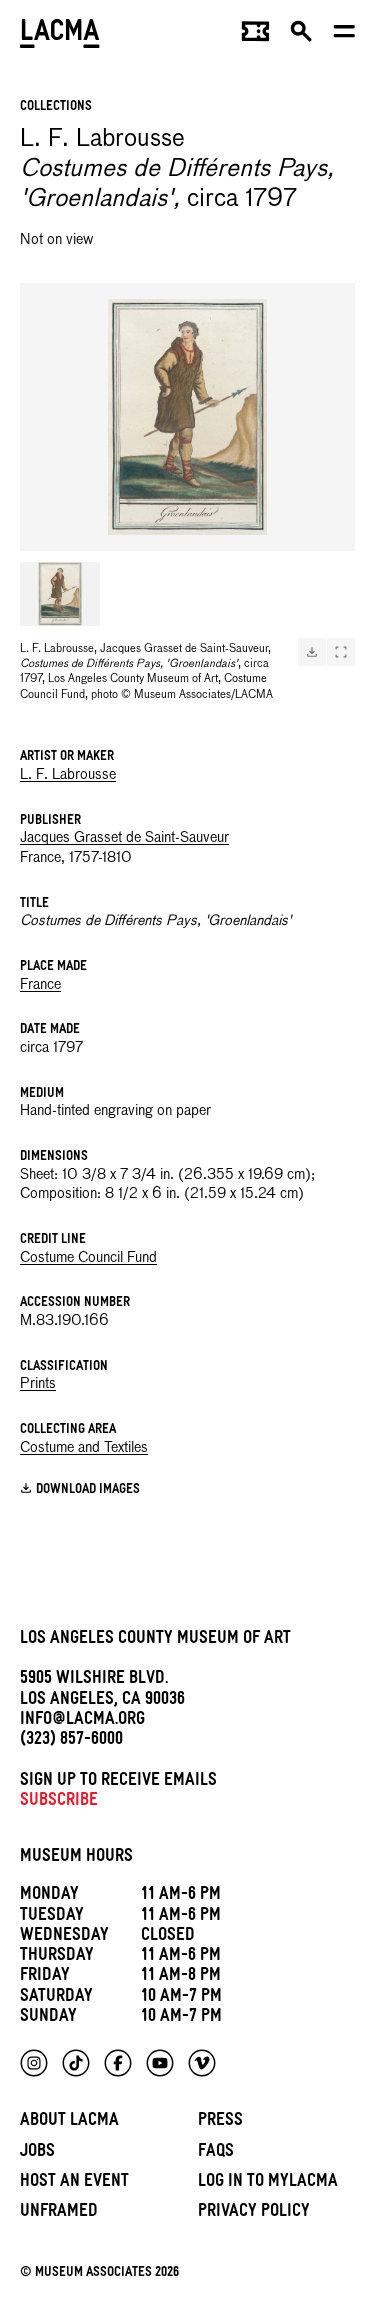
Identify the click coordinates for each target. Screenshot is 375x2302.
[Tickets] (255, 36)
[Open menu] (344, 36)
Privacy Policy (254, 2213)
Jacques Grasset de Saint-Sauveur (124, 838)
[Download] (312, 652)
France (40, 985)
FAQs (216, 2153)
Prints (38, 1384)
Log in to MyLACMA (268, 2183)
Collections (56, 107)
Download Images (88, 1490)
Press (220, 2122)
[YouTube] (160, 2063)
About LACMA (69, 2122)
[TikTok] (76, 2063)
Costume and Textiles (84, 1448)
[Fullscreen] (341, 652)
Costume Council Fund (88, 1258)
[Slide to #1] (60, 594)
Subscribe (59, 1802)
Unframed (59, 2213)
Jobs (37, 2153)
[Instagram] (34, 2063)
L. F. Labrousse (68, 775)
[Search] (301, 36)
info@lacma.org (82, 1721)
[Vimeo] (202, 2063)
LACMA (60, 35)
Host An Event (74, 2183)
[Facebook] (118, 2063)
